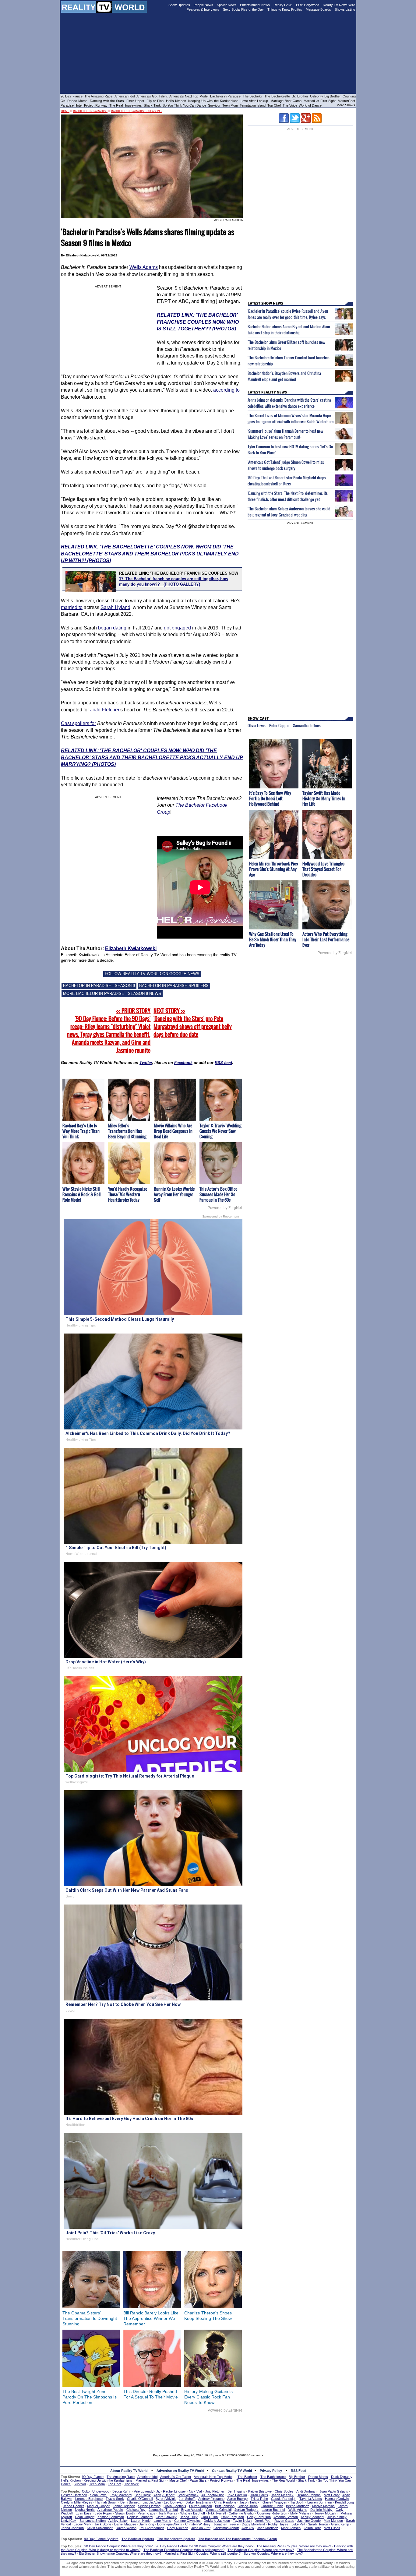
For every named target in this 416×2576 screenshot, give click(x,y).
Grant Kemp (340, 2524)
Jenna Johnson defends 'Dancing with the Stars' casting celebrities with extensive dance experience (289, 403)
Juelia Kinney (337, 2517)
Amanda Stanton (286, 2517)
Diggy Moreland (253, 2524)
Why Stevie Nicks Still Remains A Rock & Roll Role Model (81, 1194)
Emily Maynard (121, 2495)
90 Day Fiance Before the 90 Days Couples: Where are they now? (204, 2546)
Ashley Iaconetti (312, 2517)
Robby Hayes (278, 2524)
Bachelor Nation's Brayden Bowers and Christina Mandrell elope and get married (284, 376)
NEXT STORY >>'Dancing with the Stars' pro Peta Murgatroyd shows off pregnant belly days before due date (193, 1023)
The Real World (283, 2480)
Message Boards (318, 9)
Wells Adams (144, 267)
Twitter (146, 1063)
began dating (112, 628)
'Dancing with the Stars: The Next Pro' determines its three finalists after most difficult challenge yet (288, 496)
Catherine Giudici (241, 2513)
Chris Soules (284, 2491)
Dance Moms (77, 101)
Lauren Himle (141, 2521)
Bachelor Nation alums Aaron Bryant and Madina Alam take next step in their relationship (289, 329)
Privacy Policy (271, 2471)
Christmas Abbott (226, 2528)
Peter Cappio (279, 725)
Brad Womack (188, 2495)
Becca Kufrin (122, 2491)
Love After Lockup (254, 101)
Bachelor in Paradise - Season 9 (137, 111)
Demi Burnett (130, 2502)
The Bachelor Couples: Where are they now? (261, 2550)
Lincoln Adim (152, 2502)
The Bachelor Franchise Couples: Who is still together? (184, 2550)
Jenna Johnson (72, 2528)
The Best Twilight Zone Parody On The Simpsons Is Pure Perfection (90, 2397)
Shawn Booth (125, 2513)
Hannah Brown (106, 2502)
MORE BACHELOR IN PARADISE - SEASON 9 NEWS (112, 994)
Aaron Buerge (237, 2499)
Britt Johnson (225, 2506)
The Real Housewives (126, 105)
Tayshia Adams (311, 2499)
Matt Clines (332, 2528)
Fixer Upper (135, 101)
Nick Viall (196, 2491)
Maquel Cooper (98, 2506)
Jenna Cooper (74, 2506)
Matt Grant (332, 2495)
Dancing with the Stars (107, 101)
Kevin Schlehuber (100, 2528)
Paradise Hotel (71, 105)
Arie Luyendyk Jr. (147, 2491)
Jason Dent (312, 2528)
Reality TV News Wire (339, 5)
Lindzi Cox (69, 2521)
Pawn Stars (198, 2480)
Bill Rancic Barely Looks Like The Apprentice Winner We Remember (151, 2318)
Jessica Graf (201, 2528)
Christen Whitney (198, 2524)
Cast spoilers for (78, 723)
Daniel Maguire (125, 2524)
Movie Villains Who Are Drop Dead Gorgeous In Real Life (173, 1131)
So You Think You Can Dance (184, 105)
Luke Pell (298, 2524)
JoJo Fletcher (105, 710)
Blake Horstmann (198, 2502)
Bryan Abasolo (192, 2510)
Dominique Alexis (170, 2524)
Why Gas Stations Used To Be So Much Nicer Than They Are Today (273, 939)
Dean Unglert (85, 2517)
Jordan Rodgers (247, 2510)
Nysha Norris (85, 2510)
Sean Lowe (98, 2495)
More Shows (346, 105)
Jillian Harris (259, 2495)
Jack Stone (103, 2524)
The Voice (290, 105)
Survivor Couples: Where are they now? (273, 2553)
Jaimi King (147, 2524)
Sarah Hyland (115, 607)
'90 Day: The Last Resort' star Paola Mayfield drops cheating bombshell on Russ (287, 481)
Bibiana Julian (248, 2506)
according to (226, 390)
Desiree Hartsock (74, 2495)
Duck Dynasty (342, 2477)
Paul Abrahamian (152, 2528)
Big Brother (300, 96)
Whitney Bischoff (193, 2513)
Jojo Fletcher (215, 2491)
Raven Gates (284, 2521)
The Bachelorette (277, 96)
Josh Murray (168, 2513)
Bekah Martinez (298, 2506)
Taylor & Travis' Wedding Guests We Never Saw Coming (220, 1131)
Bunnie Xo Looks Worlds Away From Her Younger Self (174, 1194)
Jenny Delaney (124, 2506)
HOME (65, 111)
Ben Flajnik (143, 2495)
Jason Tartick (249, 2502)
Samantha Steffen (93, 2521)
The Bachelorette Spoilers (176, 2539)
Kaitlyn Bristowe (260, 2491)
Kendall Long (344, 2502)
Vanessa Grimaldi (219, 2510)
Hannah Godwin (337, 2499)
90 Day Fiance (72, 96)
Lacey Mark (83, 2524)
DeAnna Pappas (309, 2495)
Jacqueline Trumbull (163, 2510)
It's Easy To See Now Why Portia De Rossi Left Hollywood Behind (270, 798)
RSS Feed (299, 2471)
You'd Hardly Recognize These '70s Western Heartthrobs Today (128, 1194)
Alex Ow (248, 2528)
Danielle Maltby (321, 2510)
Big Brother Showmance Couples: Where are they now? (120, 2553)
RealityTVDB (283, 5)
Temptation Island (253, 105)
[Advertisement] (208, 2431)
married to (72, 607)
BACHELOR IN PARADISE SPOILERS (174, 986)
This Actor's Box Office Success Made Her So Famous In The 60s (218, 1194)
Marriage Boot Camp (286, 101)
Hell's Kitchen (176, 101)
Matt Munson (333, 2521)
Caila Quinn (209, 2517)
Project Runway (96, 105)
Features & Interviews (203, 9)
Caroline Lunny (272, 2506)
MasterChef (346, 101)
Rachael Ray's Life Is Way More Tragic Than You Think (81, 1131)
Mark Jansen (291, 2528)
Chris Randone (225, 2502)
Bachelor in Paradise (226, 96)
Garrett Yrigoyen (275, 2502)
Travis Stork (115, 2499)
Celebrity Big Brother (325, 96)
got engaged (177, 628)
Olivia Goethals (175, 2506)
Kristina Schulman (111, 2517)
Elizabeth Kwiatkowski (131, 948)
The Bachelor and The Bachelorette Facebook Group (238, 2539)
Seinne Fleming (149, 2506)
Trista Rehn (259, 2499)
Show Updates (179, 5)
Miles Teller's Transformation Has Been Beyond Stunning (127, 1131)
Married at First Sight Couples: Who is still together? (203, 2553)
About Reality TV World (129, 2471)
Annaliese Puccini (110, 2510)
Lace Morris (162, 2521)
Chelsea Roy (136, 2510)
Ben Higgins (236, 2491)
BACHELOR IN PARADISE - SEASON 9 (99, 986)
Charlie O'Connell (140, 2499)
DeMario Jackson (217, 2521)
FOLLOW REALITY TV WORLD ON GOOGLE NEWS (152, 974)
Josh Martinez (268, 2528)
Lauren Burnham (320, 2502)
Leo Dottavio (173, 2502)
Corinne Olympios (187, 2521)
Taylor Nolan (242, 2521)
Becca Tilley (189, 2517)
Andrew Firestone (211, 2499)
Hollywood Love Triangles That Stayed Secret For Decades (323, 869)
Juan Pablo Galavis (334, 2491)
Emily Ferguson (232, 2517)
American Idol (125, 96)
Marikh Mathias (323, 2506)
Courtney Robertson (272, 2513)
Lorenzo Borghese (89, 2499)
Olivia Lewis (257, 725)
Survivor (214, 105)
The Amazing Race (99, 96)
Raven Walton (126, 2528)
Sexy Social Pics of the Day (243, 9)
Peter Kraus (146, 2513)
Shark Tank (152, 105)
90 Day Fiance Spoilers (101, 2539)
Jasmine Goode (309, 2521)
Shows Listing (345, 9)
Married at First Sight (320, 101)
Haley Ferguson (259, 2517)
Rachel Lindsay (174, 2491)
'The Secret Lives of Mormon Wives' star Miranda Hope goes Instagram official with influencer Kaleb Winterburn (291, 418)
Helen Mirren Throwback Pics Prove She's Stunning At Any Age (273, 869)
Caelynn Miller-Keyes (77, 2502)
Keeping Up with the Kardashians (213, 101)
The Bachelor (253, 96)
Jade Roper (103, 2513)
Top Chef (274, 105)
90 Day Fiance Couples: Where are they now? (118, 2546)
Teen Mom (230, 105)
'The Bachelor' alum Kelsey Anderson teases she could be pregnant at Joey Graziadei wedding (289, 512)
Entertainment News (255, 5)
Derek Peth (263, 2521)
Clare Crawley (166, 2517)
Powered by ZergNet (225, 1208)
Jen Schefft (187, 2499)
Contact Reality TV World (232, 2471)
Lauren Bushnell (273, 2510)
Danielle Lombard (140, 2517)
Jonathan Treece (226, 2524)
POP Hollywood (308, 5)
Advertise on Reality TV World (180, 2471)
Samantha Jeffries (307, 725)
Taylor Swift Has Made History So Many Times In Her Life (324, 798)
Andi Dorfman (306, 2491)
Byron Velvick (166, 2499)
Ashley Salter (118, 2521)
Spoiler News (227, 5)
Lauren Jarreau (201, 2506)
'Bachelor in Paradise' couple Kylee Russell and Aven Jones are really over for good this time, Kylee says (288, 314)
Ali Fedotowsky (213, 2495)
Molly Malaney (301, 2513)
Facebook (183, 1063)
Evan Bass (84, 2513)
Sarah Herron (318, 2524)
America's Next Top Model (189, 96)
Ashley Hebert (164, 2495)
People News (203, 5)
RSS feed (223, 1063)
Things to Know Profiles (285, 9)
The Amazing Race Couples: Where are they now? (294, 2546)
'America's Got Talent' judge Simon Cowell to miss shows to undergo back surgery (286, 465)
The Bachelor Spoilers (138, 2539)
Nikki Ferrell (217, 2513)
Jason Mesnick (282, 2495)
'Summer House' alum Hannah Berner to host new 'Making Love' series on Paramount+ (285, 434)
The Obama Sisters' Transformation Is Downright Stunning (90, 2318)
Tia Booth (297, 2502)
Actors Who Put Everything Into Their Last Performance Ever (326, 939)
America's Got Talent (152, 96)
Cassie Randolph (284, 2499)
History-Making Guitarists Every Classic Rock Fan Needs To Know (208, 2397)
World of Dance (310, 105)
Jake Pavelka (237, 2495)
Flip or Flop (155, 101)
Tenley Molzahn (326, 2513)
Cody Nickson (178, 2528)
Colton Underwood (96, 2491)
